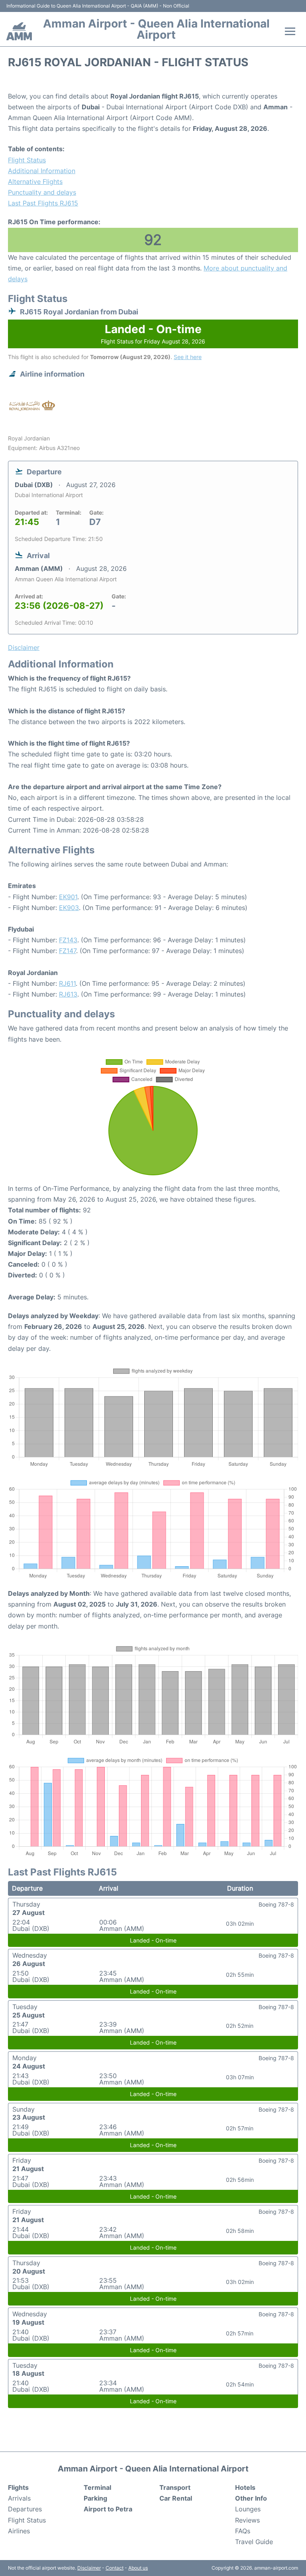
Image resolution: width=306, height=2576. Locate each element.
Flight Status (27, 160)
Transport (175, 2487)
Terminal (97, 2487)
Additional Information (42, 171)
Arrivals (19, 2498)
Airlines (19, 2531)
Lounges (248, 2509)
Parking (95, 2498)
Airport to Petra (108, 2509)
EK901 (68, 897)
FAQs (243, 2531)
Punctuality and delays (42, 192)
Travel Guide (254, 2542)
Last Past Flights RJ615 (43, 203)
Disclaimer (89, 2568)
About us (138, 2568)
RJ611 (67, 983)
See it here (188, 357)
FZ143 (68, 940)
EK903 (69, 908)
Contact (115, 2568)
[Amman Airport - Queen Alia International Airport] (19, 31)
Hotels (245, 2487)
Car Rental (176, 2498)
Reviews (247, 2520)
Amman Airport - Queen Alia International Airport (156, 29)
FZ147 (68, 951)
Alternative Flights (35, 182)
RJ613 (68, 994)
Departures (25, 2509)
